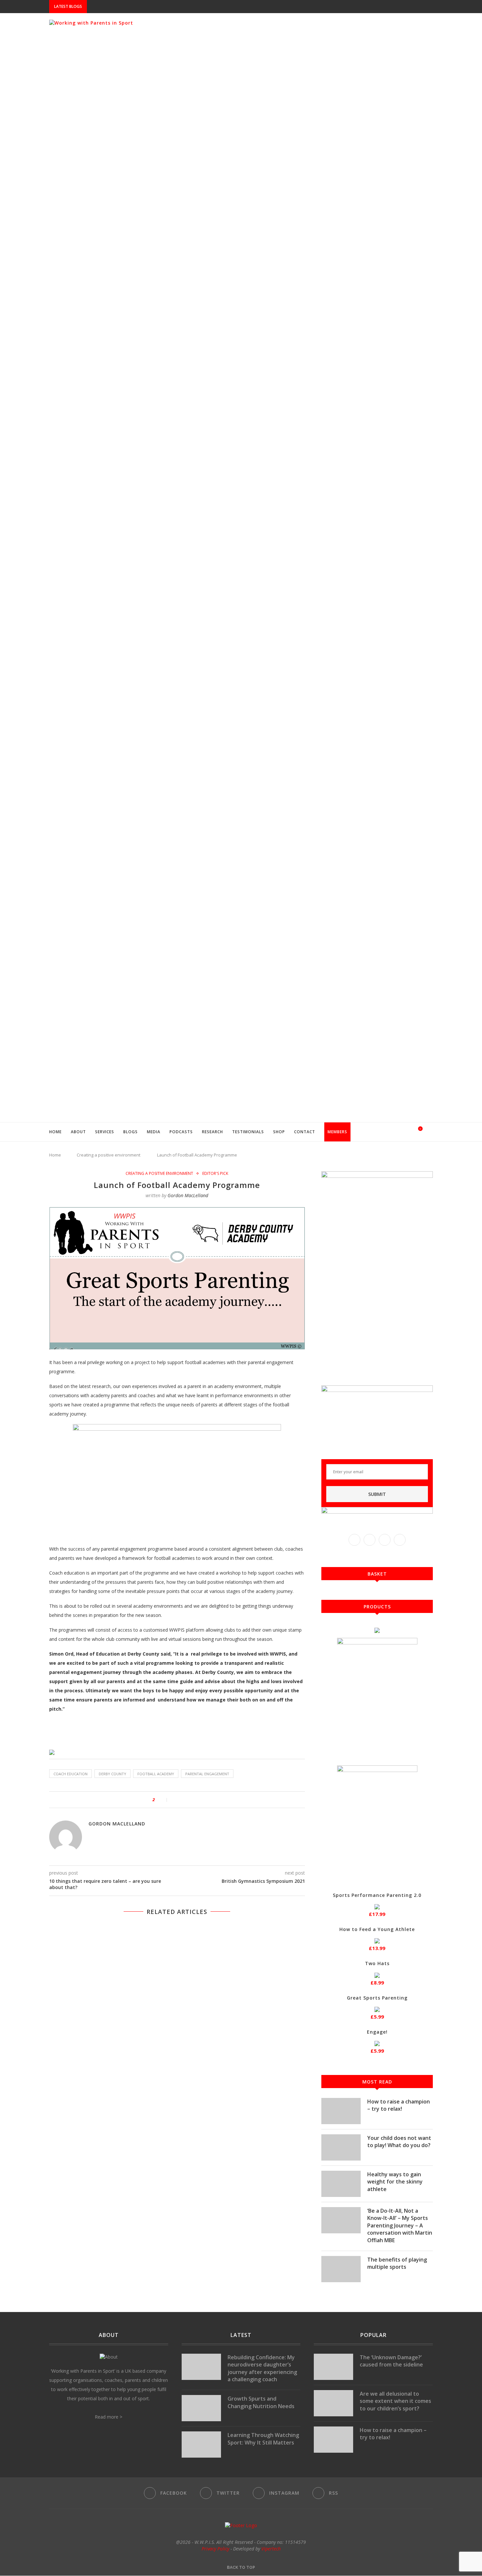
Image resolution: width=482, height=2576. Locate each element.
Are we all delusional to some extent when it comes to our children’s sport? (395, 2401)
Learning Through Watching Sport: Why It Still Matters (263, 2439)
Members (337, 1132)
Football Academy (156, 1774)
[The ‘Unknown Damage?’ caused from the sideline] (333, 2367)
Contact (305, 1132)
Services (105, 1132)
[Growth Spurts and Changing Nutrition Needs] (201, 2408)
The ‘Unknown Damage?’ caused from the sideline (391, 2361)
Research (212, 1132)
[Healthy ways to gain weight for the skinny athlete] (341, 2184)
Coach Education (70, 1774)
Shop (279, 1132)
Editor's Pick (215, 1174)
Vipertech (271, 2549)
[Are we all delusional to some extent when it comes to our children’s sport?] (333, 2403)
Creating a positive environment (109, 1155)
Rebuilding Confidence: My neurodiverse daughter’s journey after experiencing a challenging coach (262, 2368)
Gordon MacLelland (188, 1195)
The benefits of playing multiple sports (397, 2263)
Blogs (131, 1132)
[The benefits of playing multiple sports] (341, 2269)
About (78, 1132)
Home (55, 1132)
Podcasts (181, 1132)
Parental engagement (207, 1774)
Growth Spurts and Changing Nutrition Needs (261, 2402)
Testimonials (248, 1132)
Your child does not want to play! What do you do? (399, 2142)
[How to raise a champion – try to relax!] (341, 2111)
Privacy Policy (215, 2549)
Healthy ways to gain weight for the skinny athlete (395, 2182)
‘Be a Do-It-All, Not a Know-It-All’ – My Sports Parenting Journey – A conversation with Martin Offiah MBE (400, 2225)
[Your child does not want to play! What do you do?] (341, 2147)
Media (154, 1132)
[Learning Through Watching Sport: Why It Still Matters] (201, 2445)
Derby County (112, 1774)
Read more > (109, 2417)
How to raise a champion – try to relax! (399, 2105)
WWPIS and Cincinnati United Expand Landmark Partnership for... (165, 7)
